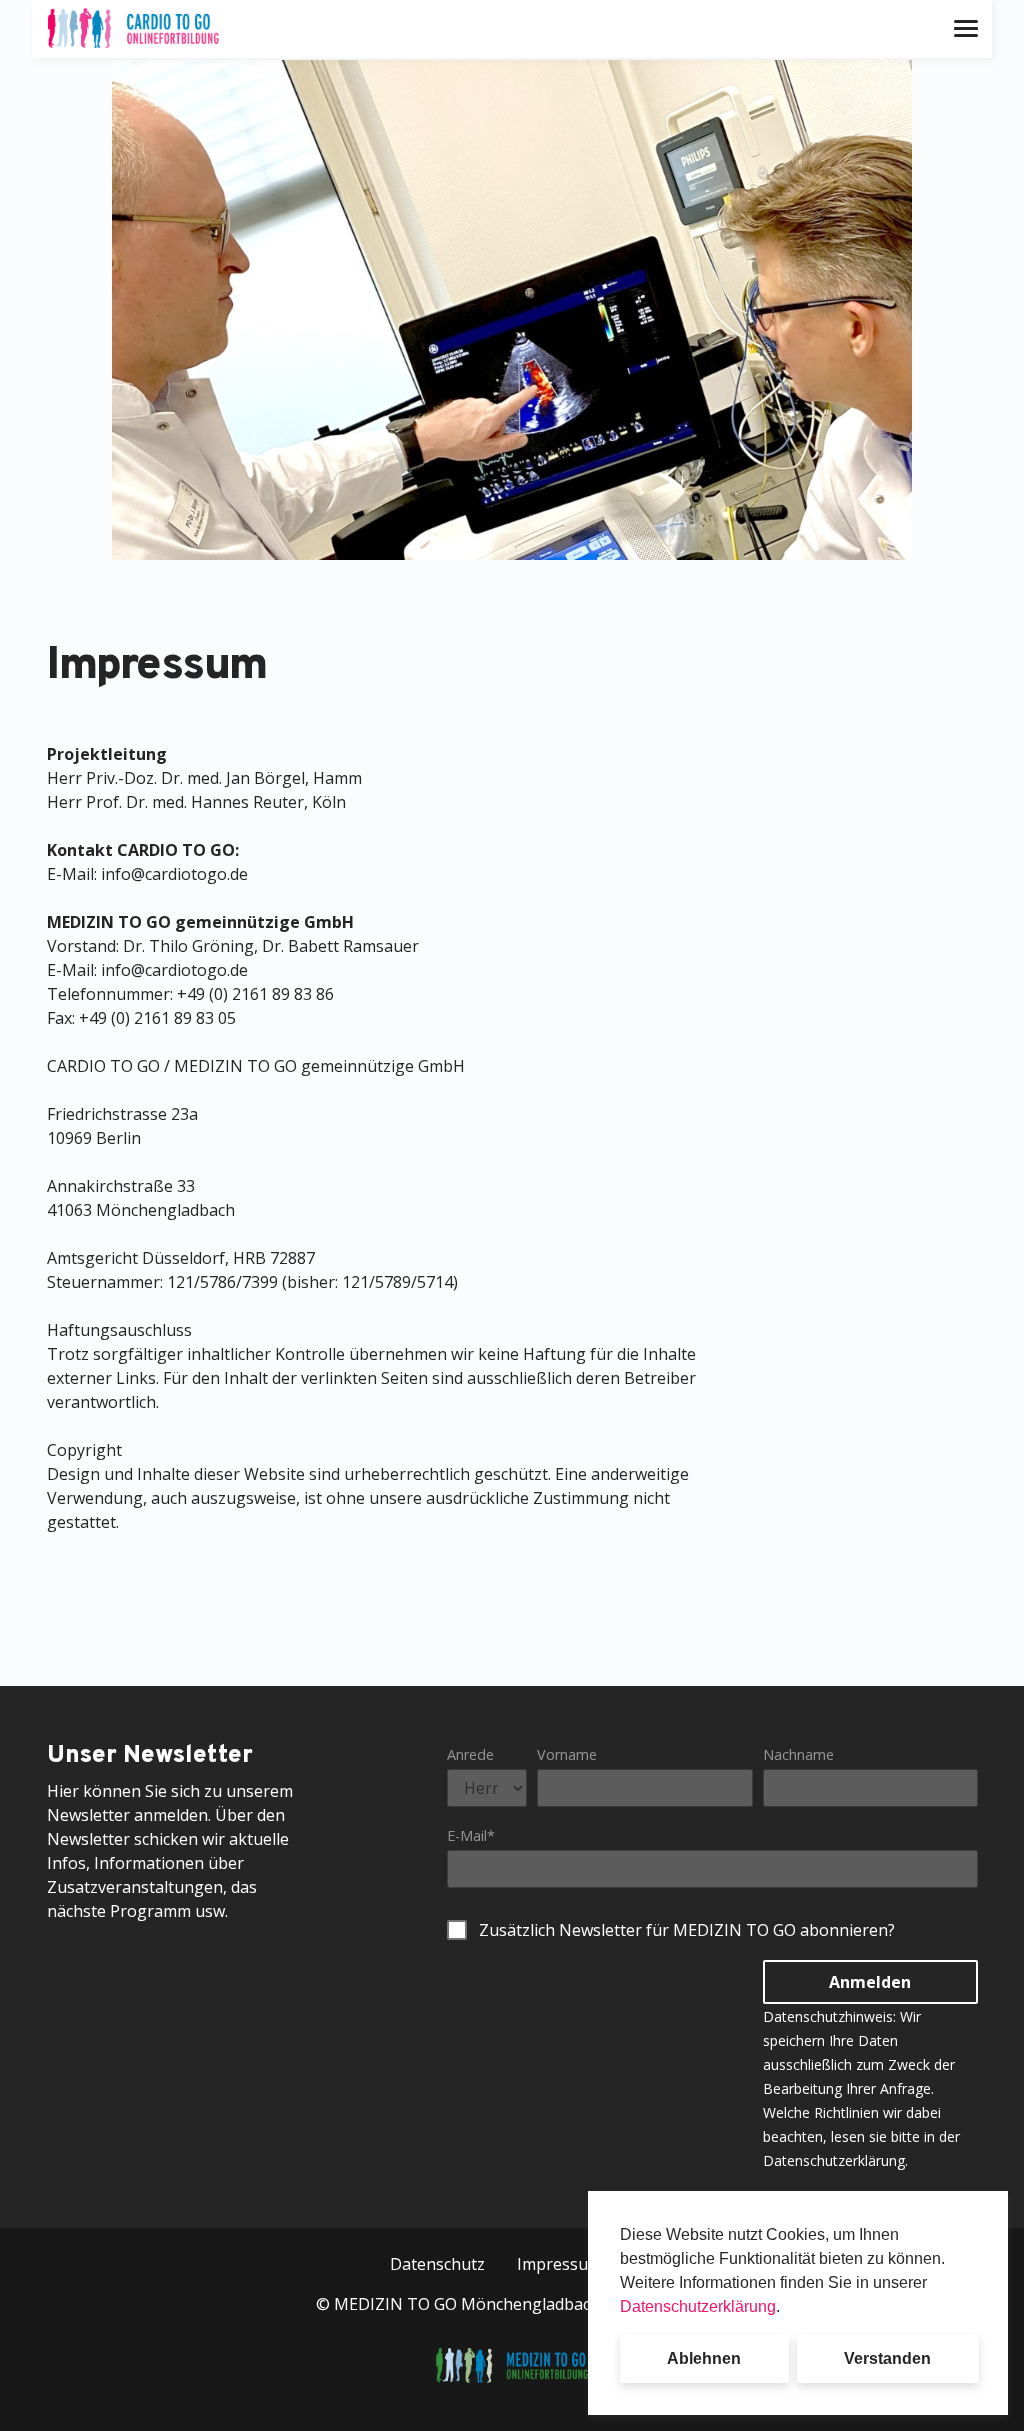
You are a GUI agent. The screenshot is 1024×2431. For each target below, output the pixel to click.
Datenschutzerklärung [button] (698, 2306)
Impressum (559, 2264)
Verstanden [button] (887, 2358)
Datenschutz (437, 2264)
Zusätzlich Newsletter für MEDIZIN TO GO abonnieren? (687, 1930)
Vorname (567, 1754)
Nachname (798, 1754)
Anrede (470, 1754)
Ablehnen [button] (704, 2358)
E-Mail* (471, 1835)
